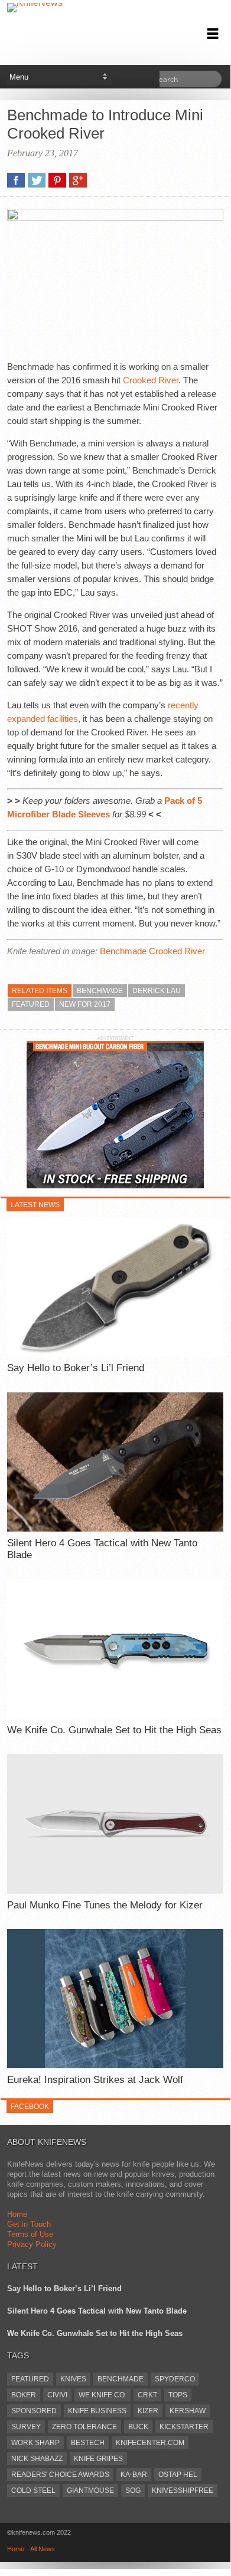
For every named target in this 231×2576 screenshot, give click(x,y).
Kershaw (188, 2411)
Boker (24, 2395)
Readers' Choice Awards (60, 2475)
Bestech (88, 2443)
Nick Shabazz (37, 2459)
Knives (73, 2379)
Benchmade (100, 991)
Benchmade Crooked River (152, 951)
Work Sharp (35, 2443)
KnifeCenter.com (150, 2443)
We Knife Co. (103, 2395)
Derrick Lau (157, 991)
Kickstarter (184, 2427)
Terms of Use (30, 2234)
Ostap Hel (178, 2475)
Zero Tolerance (84, 2427)
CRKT (147, 2395)
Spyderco (175, 2379)
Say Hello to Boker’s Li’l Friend (76, 1368)
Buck (138, 2427)
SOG (133, 2490)
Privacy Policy (32, 2244)
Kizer (148, 2411)
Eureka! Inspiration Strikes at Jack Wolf (95, 2080)
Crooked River (151, 380)
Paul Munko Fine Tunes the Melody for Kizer (105, 1905)
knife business (97, 2411)
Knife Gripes (98, 2459)
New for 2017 (85, 1004)
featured (31, 1004)
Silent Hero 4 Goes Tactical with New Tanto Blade (102, 1549)
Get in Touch (29, 2224)
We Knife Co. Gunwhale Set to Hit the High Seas (114, 1730)
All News (43, 2549)
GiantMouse (90, 2490)
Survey (26, 2427)
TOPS (178, 2395)
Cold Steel (33, 2490)
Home (17, 2214)
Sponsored (34, 2411)
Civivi (57, 2395)
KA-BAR (134, 2475)
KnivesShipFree (183, 2490)
